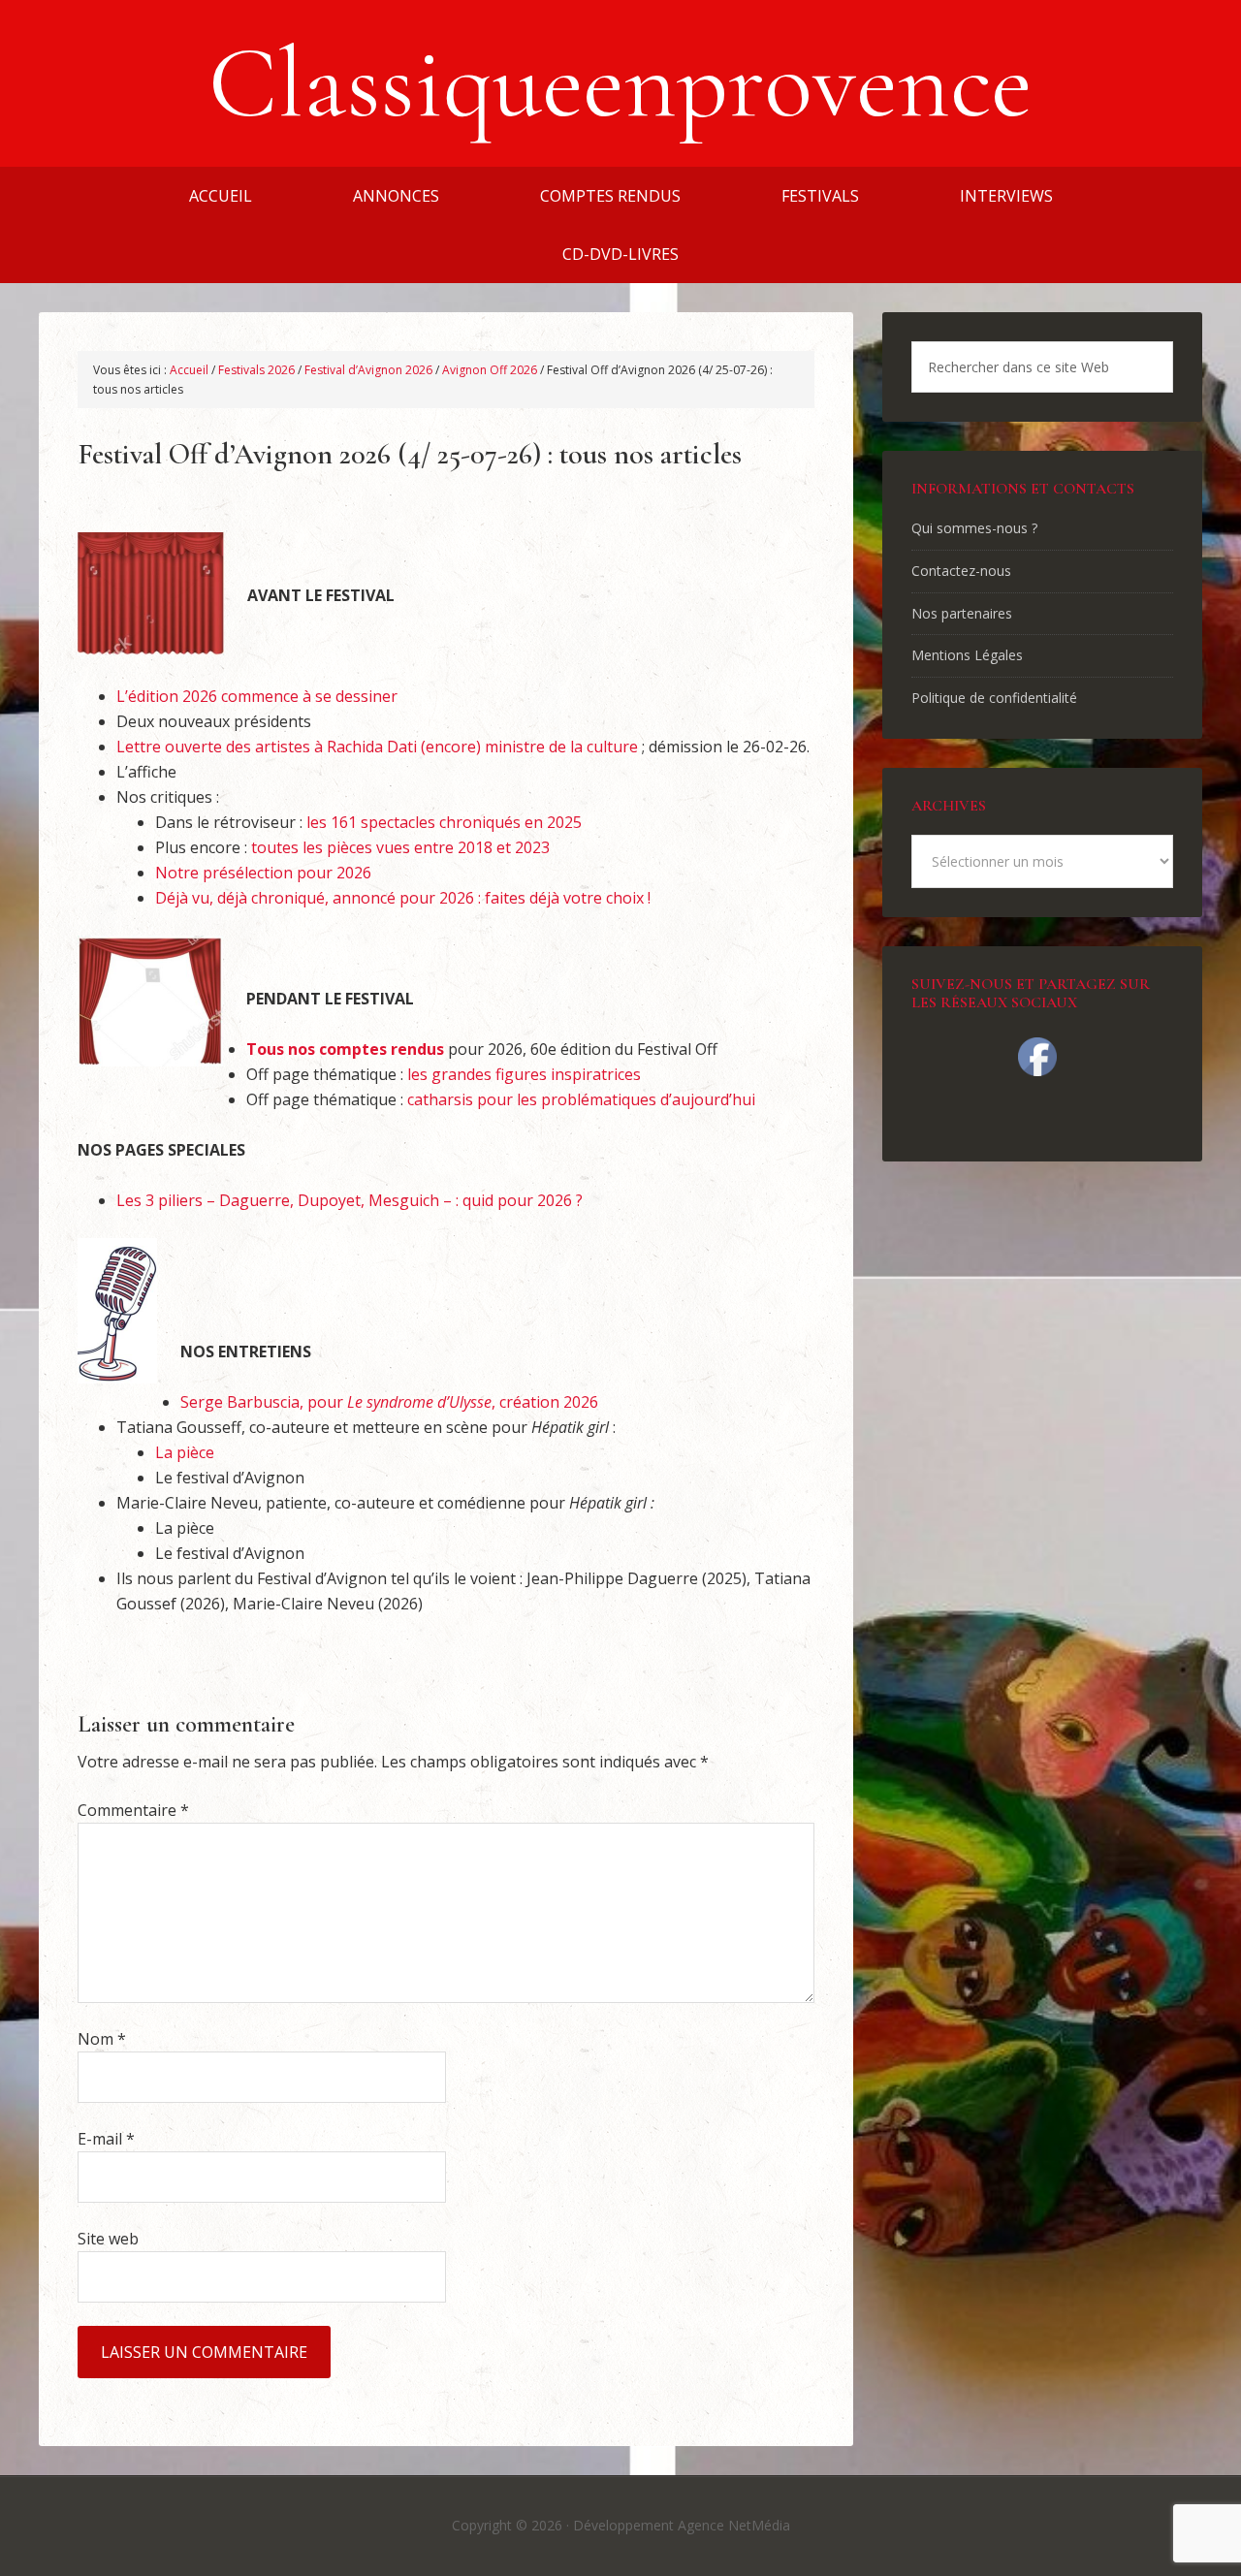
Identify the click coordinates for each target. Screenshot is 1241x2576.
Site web (108, 2239)
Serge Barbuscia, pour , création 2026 (389, 1402)
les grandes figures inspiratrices (524, 1074)
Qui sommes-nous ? (974, 528)
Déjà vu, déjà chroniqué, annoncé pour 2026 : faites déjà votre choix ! (403, 898)
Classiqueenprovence (620, 83)
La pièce (185, 1452)
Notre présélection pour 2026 (263, 873)
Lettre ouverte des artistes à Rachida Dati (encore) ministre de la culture (377, 747)
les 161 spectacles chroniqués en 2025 (444, 822)
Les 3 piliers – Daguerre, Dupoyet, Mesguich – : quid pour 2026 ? (350, 1200)
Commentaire (133, 1810)
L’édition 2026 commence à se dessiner (257, 696)
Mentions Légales (967, 655)
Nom (102, 2039)
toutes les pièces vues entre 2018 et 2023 (400, 847)
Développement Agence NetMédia (682, 2525)
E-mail (106, 2139)
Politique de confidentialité (994, 698)
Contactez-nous (961, 571)
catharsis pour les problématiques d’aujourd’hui (581, 1099)
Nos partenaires (962, 613)
